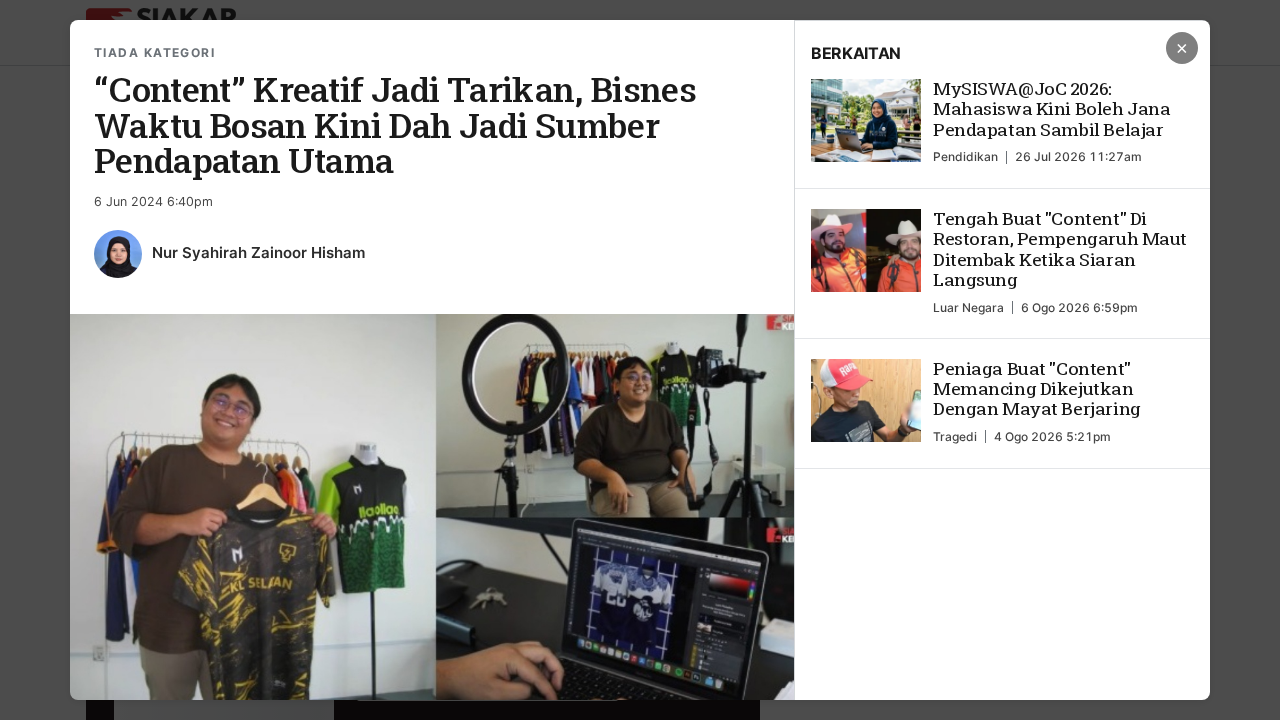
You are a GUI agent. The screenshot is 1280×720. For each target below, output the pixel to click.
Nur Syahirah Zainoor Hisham (258, 252)
